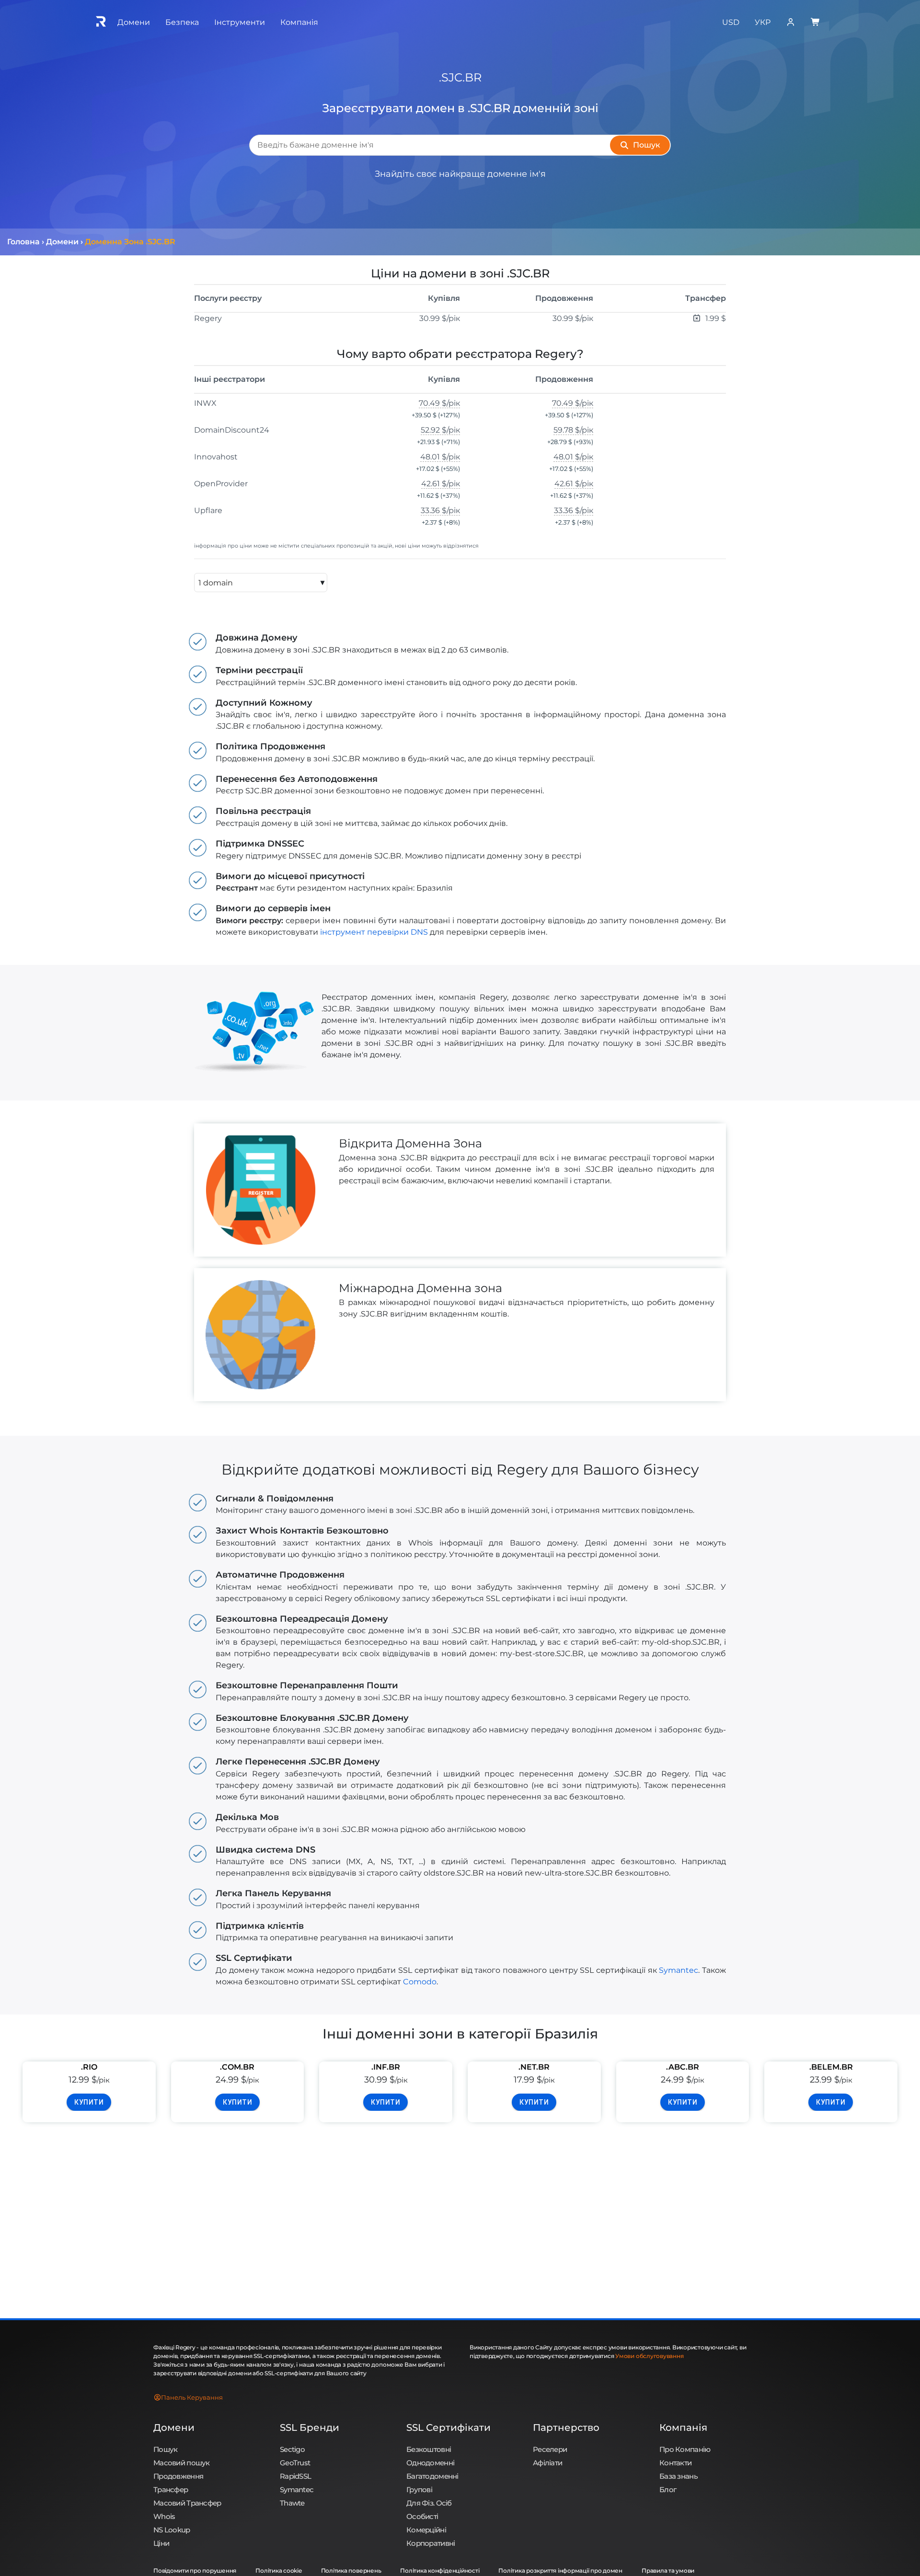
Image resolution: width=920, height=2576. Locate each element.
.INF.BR (386, 2067)
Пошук (165, 2449)
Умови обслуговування (649, 2356)
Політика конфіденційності (440, 2570)
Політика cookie (278, 2570)
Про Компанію (685, 2449)
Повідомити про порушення (195, 2570)
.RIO (89, 2067)
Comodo (420, 1982)
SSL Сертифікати (448, 2427)
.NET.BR (534, 2067)
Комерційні (426, 2530)
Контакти (675, 2463)
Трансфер (171, 2490)
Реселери (550, 2449)
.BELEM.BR (831, 2067)
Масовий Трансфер (187, 2503)
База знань (678, 2476)
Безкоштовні (429, 2449)
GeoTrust (295, 2463)
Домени (174, 2427)
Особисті (422, 2516)
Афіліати (547, 2463)
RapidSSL (295, 2476)
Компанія (683, 2427)
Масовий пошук (182, 2463)
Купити (89, 2102)
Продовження (178, 2476)
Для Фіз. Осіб (429, 2503)
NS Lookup (172, 2530)
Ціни (161, 2543)
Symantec (678, 1970)
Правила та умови (668, 2570)
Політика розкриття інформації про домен (560, 2570)
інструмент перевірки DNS (374, 932)
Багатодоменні (432, 2476)
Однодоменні (430, 2463)
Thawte (292, 2503)
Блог (668, 2490)
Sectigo (292, 2449)
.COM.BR (237, 2067)
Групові (419, 2490)
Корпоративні (431, 2543)
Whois (164, 2516)
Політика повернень (351, 2570)
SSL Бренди (310, 2427)
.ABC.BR (683, 2067)
